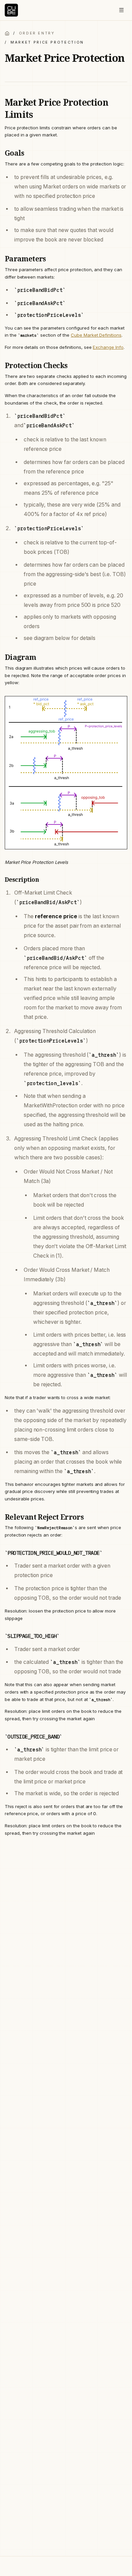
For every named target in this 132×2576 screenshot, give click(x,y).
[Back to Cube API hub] (7, 33)
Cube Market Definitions (96, 335)
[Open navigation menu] (121, 10)
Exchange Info (108, 347)
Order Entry (37, 33)
